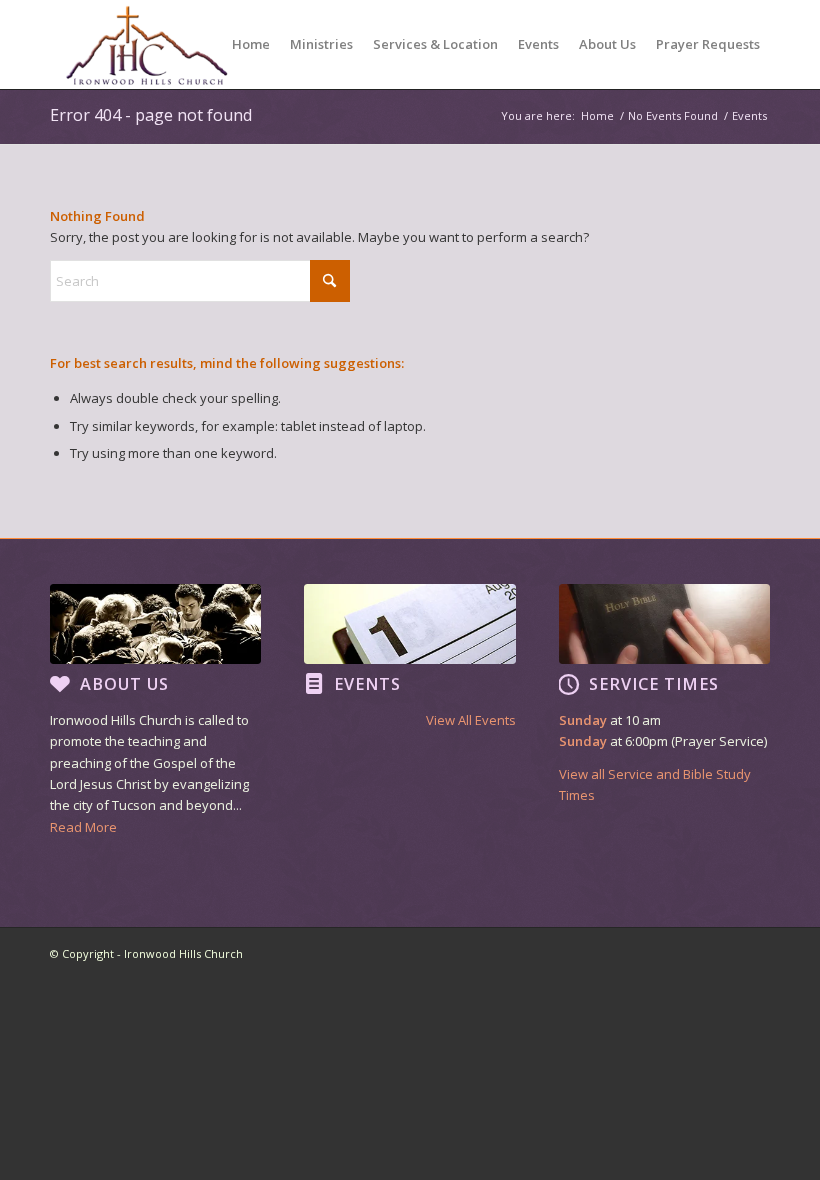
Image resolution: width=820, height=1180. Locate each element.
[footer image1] (155, 624)
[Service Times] (569, 684)
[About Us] (60, 684)
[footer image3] (664, 624)
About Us (124, 684)
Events (367, 684)
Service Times (654, 684)
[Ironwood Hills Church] (146, 44)
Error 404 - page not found (151, 115)
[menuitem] (251, 44)
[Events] (314, 684)
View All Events (470, 720)
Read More (83, 827)
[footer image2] (409, 624)
